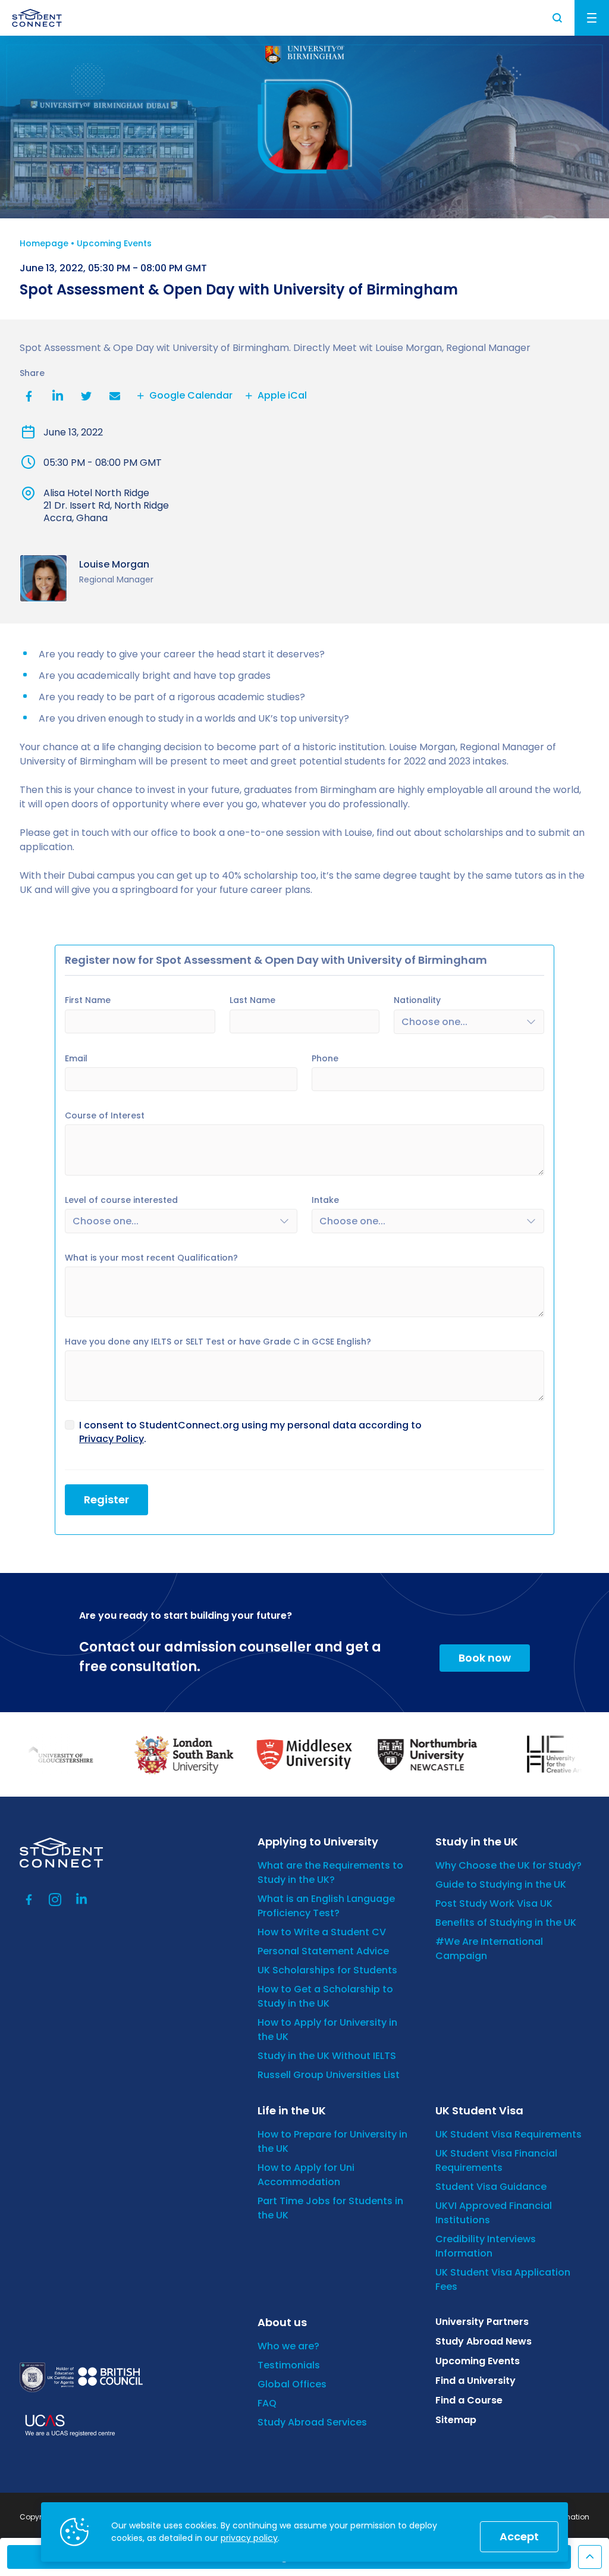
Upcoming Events (114, 243)
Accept (519, 2536)
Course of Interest (105, 1115)
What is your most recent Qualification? (151, 1258)
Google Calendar (191, 396)
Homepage (44, 243)
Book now (485, 1658)
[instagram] (55, 1900)
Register (106, 1499)
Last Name (252, 1000)
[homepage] (37, 18)
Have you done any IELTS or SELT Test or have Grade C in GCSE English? (218, 1342)
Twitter (86, 396)
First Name (88, 1000)
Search (558, 18)
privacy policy (249, 2538)
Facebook (29, 396)
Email (115, 396)
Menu (592, 18)
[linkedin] (81, 1900)
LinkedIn (58, 396)
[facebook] (29, 1900)
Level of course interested (121, 1200)
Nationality (417, 1000)
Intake (325, 1200)
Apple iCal (282, 396)
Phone (325, 1058)
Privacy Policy (112, 1439)
